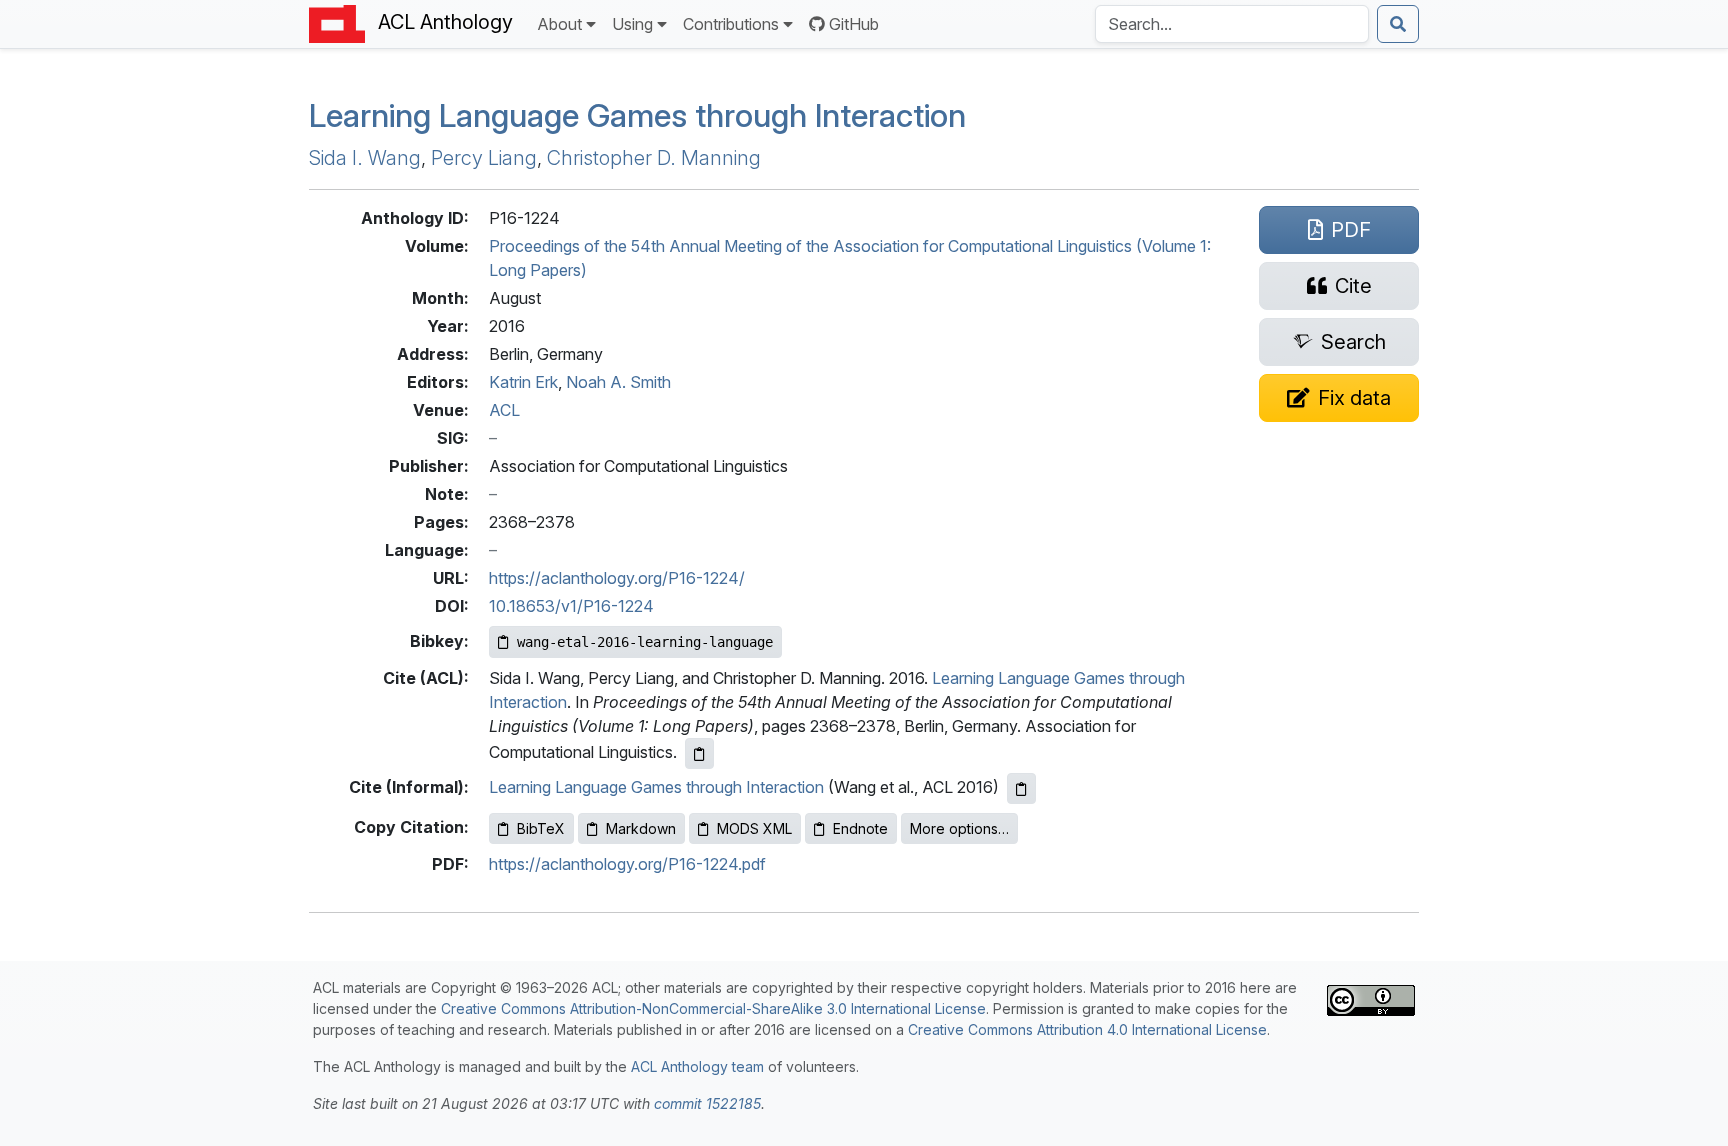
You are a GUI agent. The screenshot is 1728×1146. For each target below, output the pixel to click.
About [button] (559, 24)
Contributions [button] (731, 24)
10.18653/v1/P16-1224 (571, 606)
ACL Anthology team (697, 1066)
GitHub (854, 24)
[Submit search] (1398, 24)
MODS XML (754, 828)
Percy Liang (484, 158)
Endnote (860, 828)
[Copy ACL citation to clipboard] (699, 753)
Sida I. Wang (365, 158)
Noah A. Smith (618, 382)
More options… (959, 828)
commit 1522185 (707, 1103)
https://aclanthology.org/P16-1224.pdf (627, 864)
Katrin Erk (523, 382)
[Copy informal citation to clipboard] (1021, 788)
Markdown (641, 828)
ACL (504, 410)
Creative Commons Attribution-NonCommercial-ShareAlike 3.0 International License (713, 1008)
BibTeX (541, 828)
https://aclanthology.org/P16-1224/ (617, 578)
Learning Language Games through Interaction (637, 115)
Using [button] (632, 24)
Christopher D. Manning (654, 158)
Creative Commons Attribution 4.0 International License (1087, 1029)
